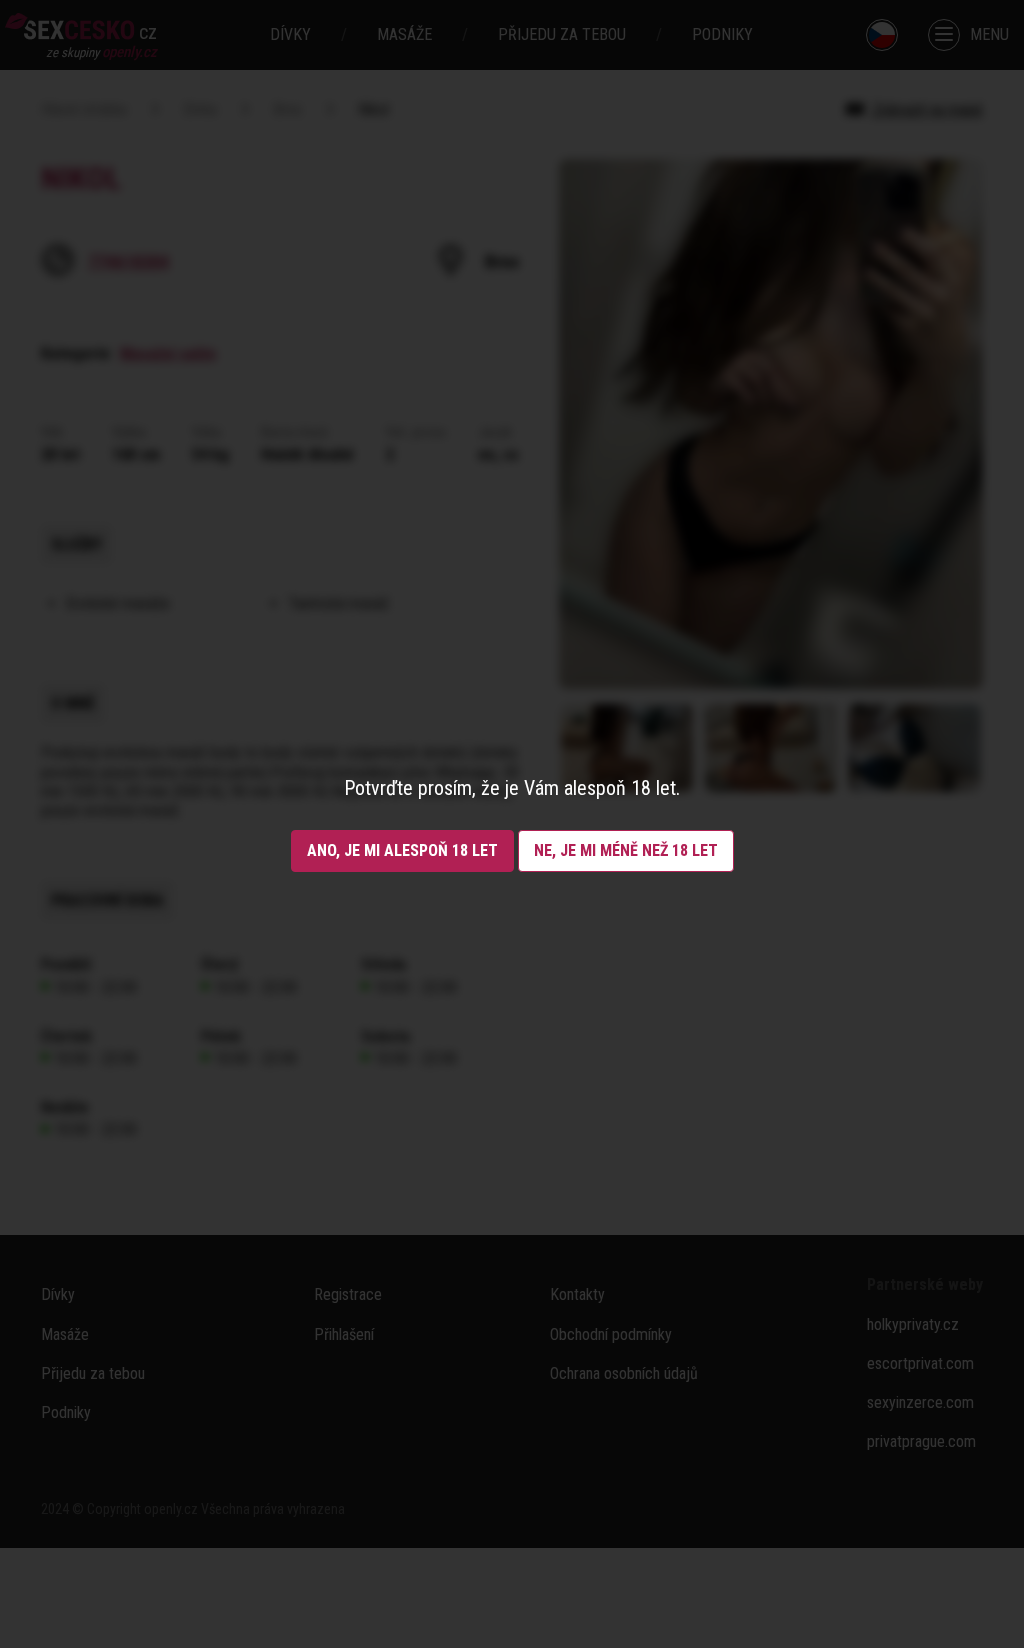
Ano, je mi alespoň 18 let (402, 850)
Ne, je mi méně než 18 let (626, 850)
